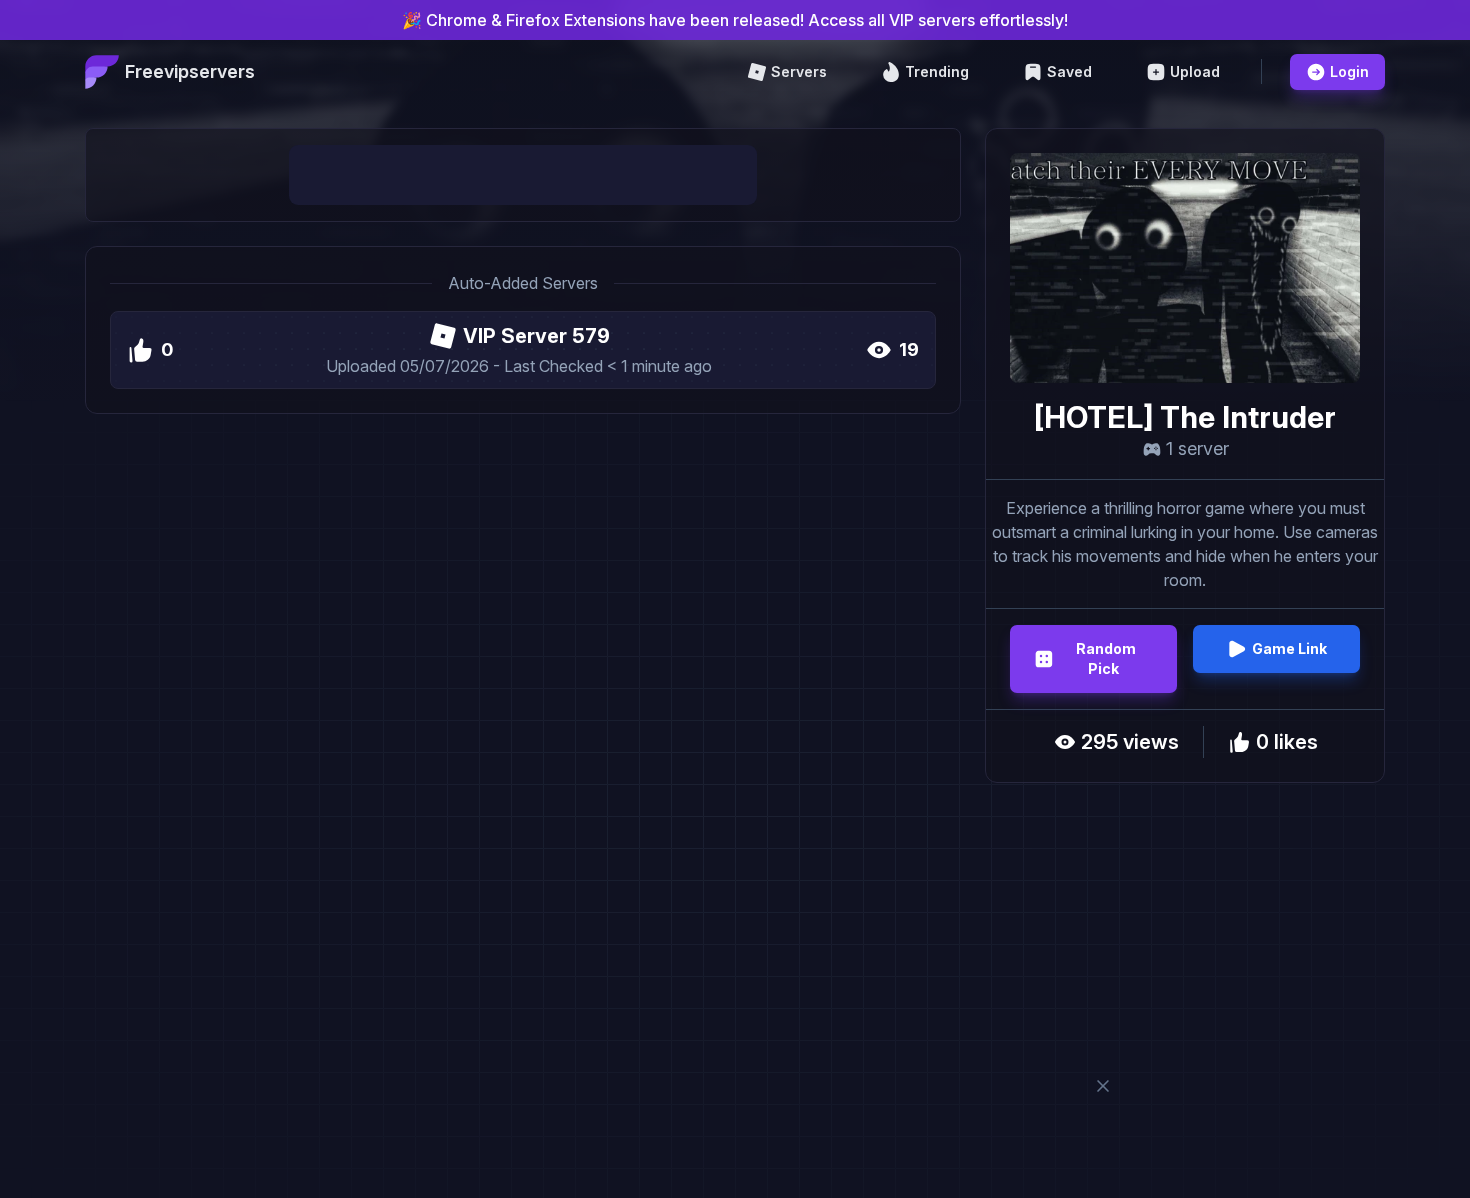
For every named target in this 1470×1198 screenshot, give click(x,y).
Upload (1195, 71)
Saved (1069, 71)
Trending (937, 71)
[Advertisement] (523, 175)
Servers (799, 71)
